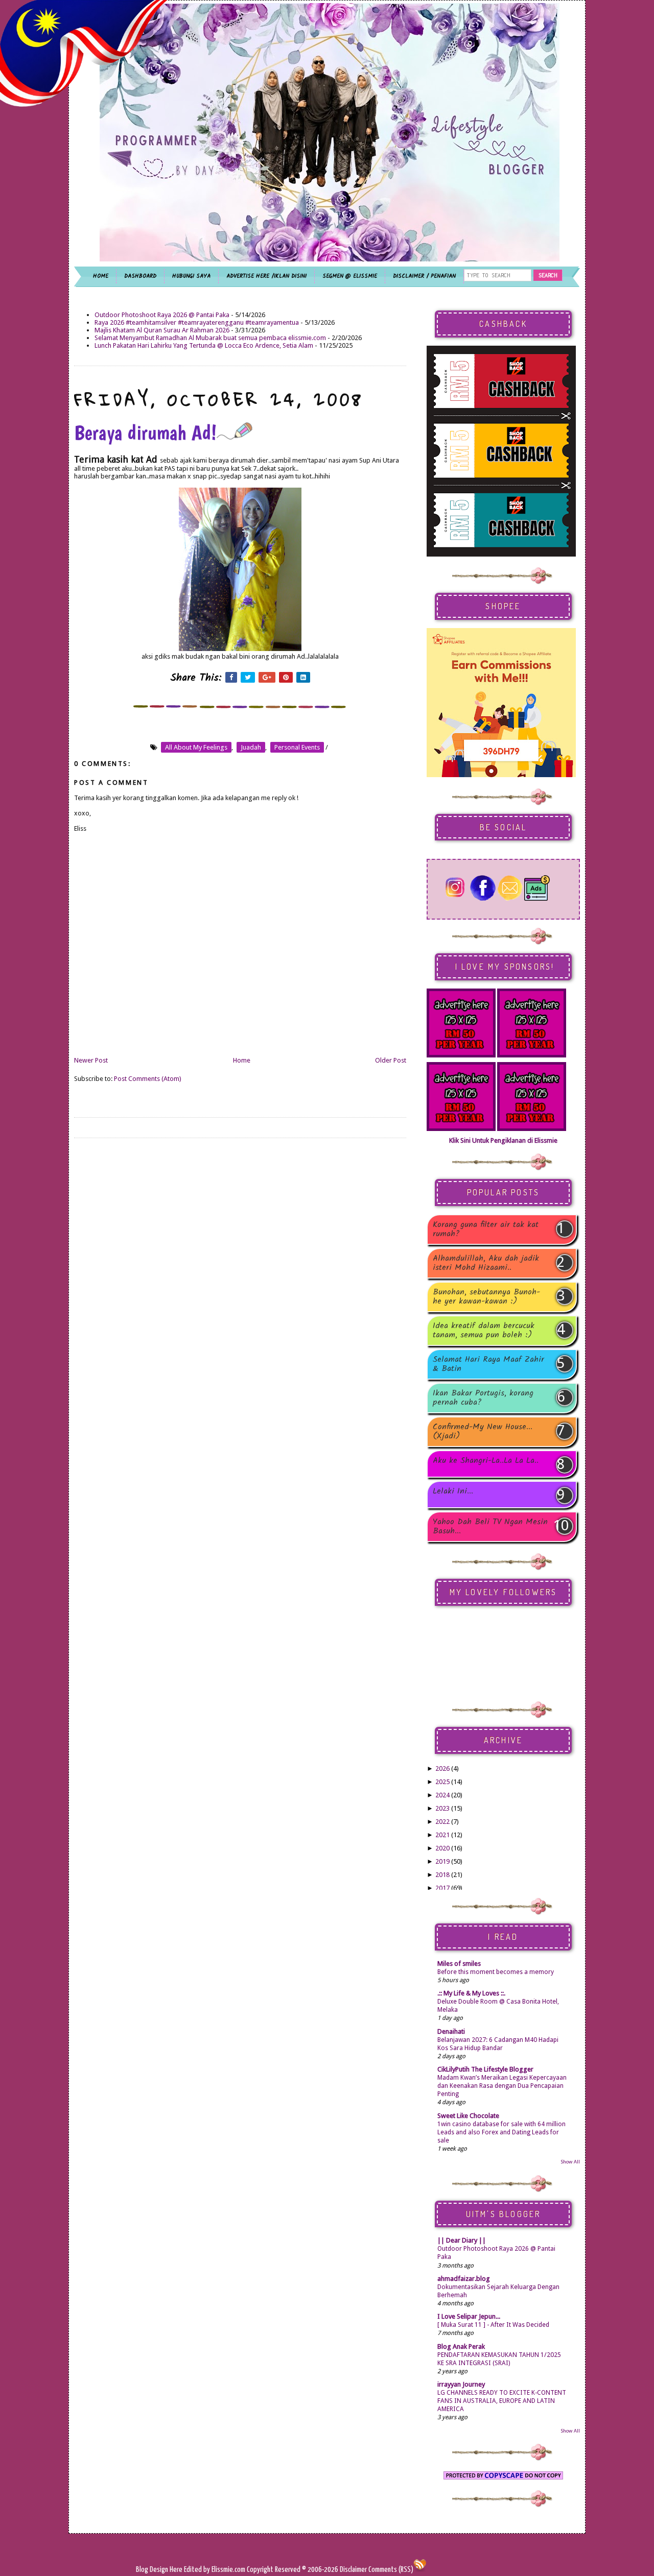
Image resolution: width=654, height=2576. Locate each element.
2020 (442, 1848)
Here (177, 2570)
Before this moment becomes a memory (496, 1972)
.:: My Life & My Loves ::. (471, 1993)
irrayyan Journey (461, 2384)
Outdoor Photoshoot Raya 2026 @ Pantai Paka (162, 315)
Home (242, 1060)
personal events (297, 747)
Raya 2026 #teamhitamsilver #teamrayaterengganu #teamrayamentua (197, 322)
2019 (442, 1861)
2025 (442, 1782)
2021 (442, 1835)
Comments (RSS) (391, 2570)
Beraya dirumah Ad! (145, 432)
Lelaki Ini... (453, 1492)
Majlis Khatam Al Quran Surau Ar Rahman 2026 (162, 330)
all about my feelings (196, 747)
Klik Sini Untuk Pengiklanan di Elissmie (503, 1140)
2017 (442, 1888)
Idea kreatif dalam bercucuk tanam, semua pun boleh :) (484, 1331)
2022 (442, 1822)
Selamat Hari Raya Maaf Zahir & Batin (488, 1364)
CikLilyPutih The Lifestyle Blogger (485, 2069)
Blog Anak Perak (461, 2346)
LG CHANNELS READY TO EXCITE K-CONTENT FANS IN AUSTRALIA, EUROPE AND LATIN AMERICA (502, 2401)
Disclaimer (353, 2570)
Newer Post (91, 1060)
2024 (442, 1795)
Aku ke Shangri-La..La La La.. (486, 1462)
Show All (570, 2162)
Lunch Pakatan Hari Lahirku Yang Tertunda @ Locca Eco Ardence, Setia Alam (204, 345)
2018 (442, 1875)
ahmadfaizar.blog (464, 2279)
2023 (442, 1808)
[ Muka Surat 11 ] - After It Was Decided (493, 2325)
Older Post (391, 1060)
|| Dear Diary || (462, 2240)
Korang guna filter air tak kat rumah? (486, 1230)
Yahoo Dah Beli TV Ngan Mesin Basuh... (490, 1527)
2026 (442, 1768)
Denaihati (451, 2031)
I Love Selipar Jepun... (469, 2316)
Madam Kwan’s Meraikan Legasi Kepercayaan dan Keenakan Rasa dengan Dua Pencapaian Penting (502, 2086)
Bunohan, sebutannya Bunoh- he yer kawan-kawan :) (486, 1297)
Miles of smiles (459, 1964)
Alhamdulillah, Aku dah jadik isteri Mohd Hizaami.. (486, 1263)
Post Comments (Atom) (148, 1079)
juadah (251, 747)
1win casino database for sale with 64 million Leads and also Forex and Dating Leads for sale (501, 2132)
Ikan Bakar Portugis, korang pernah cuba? (483, 1398)
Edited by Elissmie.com (215, 2570)
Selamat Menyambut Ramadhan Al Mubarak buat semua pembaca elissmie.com (210, 338)
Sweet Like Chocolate (468, 2116)
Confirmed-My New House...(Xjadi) (483, 1432)
